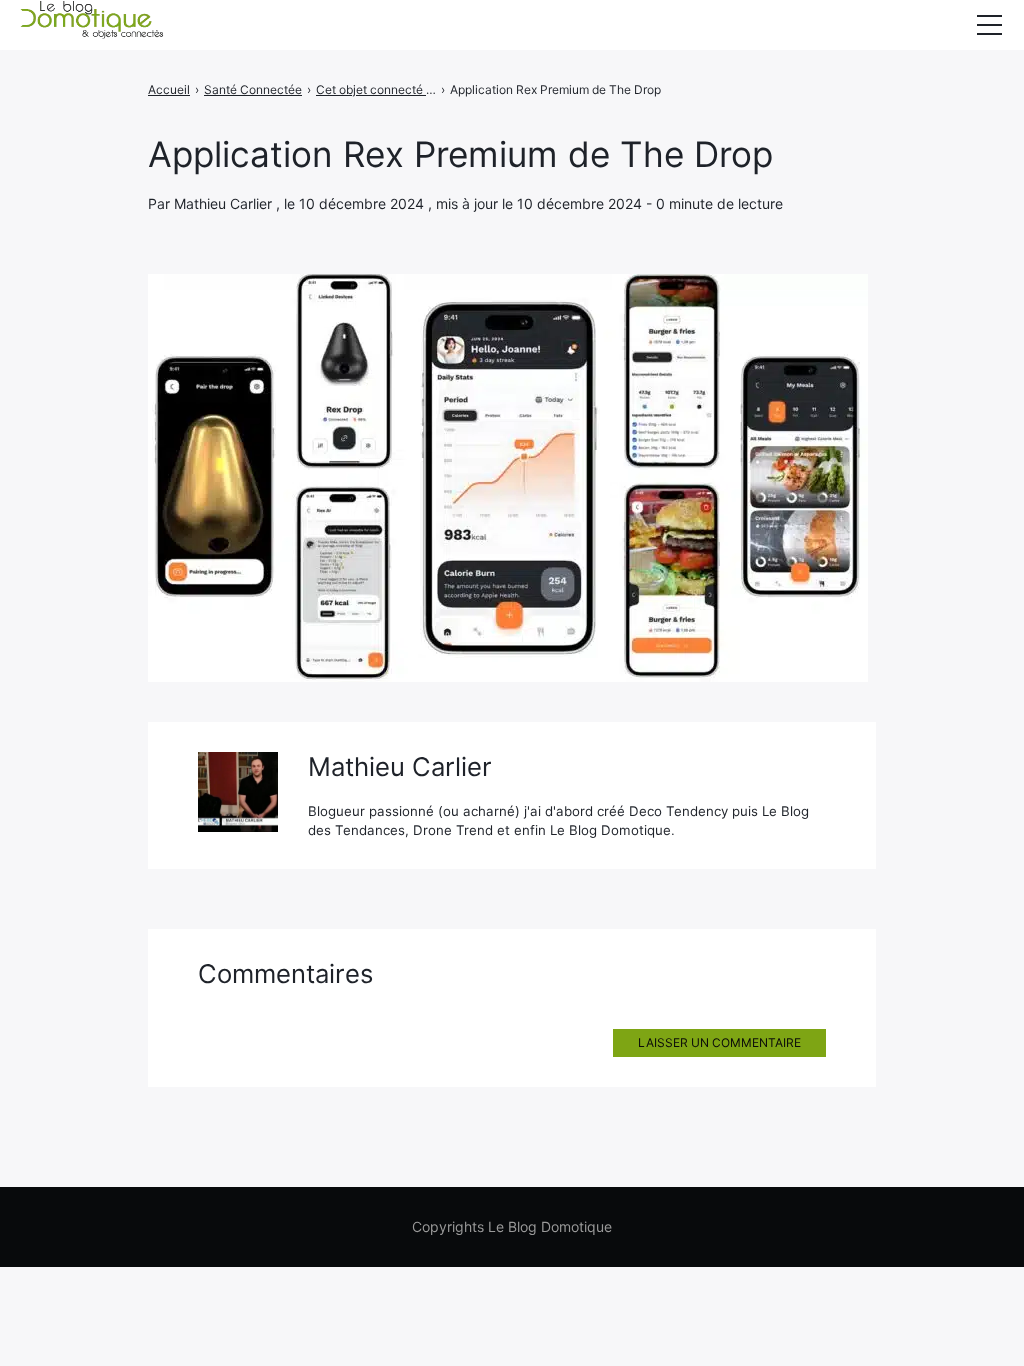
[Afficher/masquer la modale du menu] (989, 25)
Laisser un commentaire (719, 1042)
